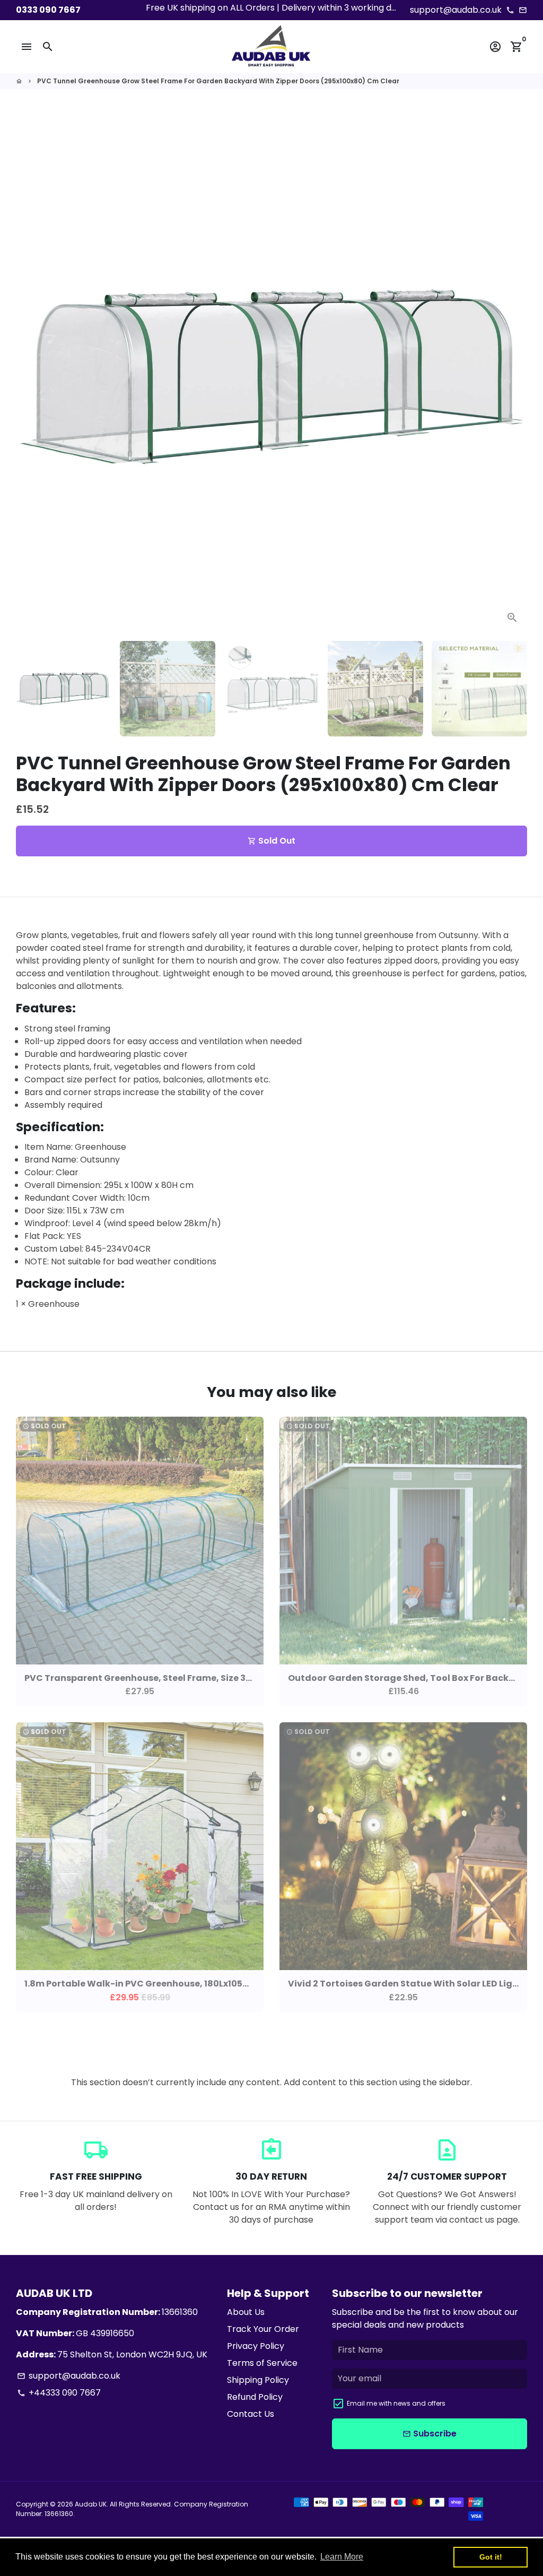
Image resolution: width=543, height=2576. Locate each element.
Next (513, 377)
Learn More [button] (342, 2557)
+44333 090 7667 (59, 2393)
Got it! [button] (491, 2557)
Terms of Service (262, 2363)
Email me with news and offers (396, 2403)
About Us (246, 2312)
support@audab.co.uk (69, 2376)
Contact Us (251, 2414)
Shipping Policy (258, 2380)
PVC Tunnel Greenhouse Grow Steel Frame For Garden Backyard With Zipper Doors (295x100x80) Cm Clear (218, 81)
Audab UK (91, 2504)
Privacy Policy (256, 2346)
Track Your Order (263, 2329)
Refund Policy (255, 2397)
